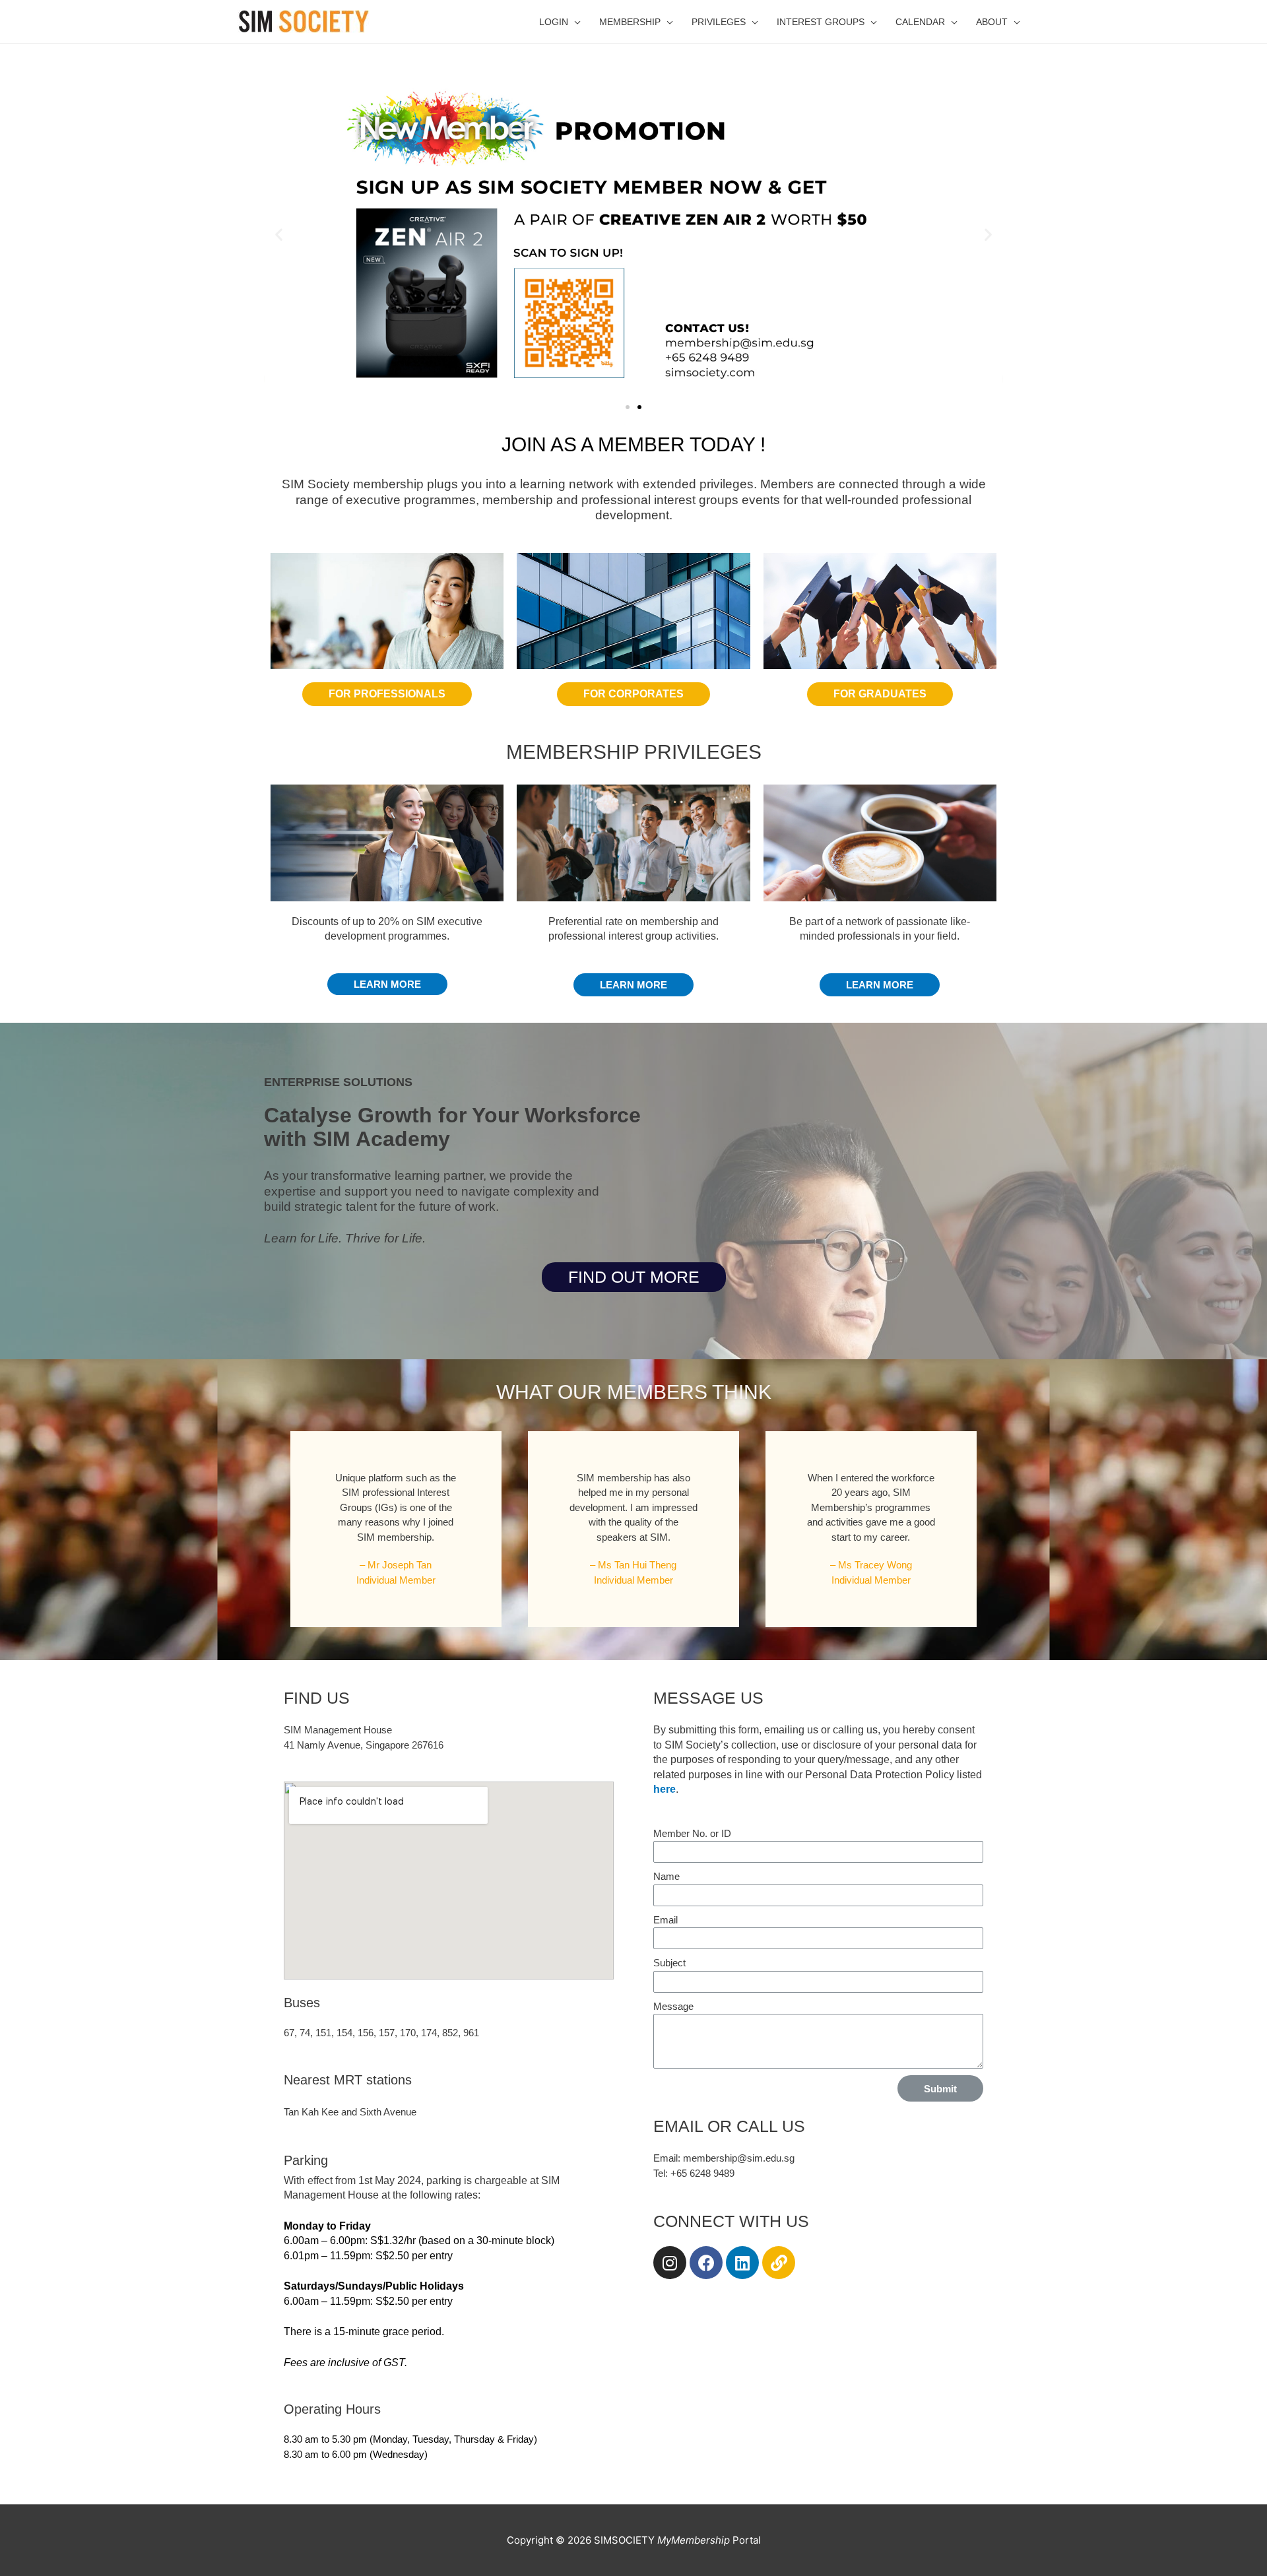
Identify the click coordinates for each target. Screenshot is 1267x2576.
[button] (628, 407)
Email (666, 1920)
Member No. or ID (692, 1833)
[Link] (779, 2263)
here (665, 1789)
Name (666, 1876)
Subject (669, 1963)
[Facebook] (706, 2263)
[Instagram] (670, 2263)
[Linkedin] (742, 2263)
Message (673, 2006)
